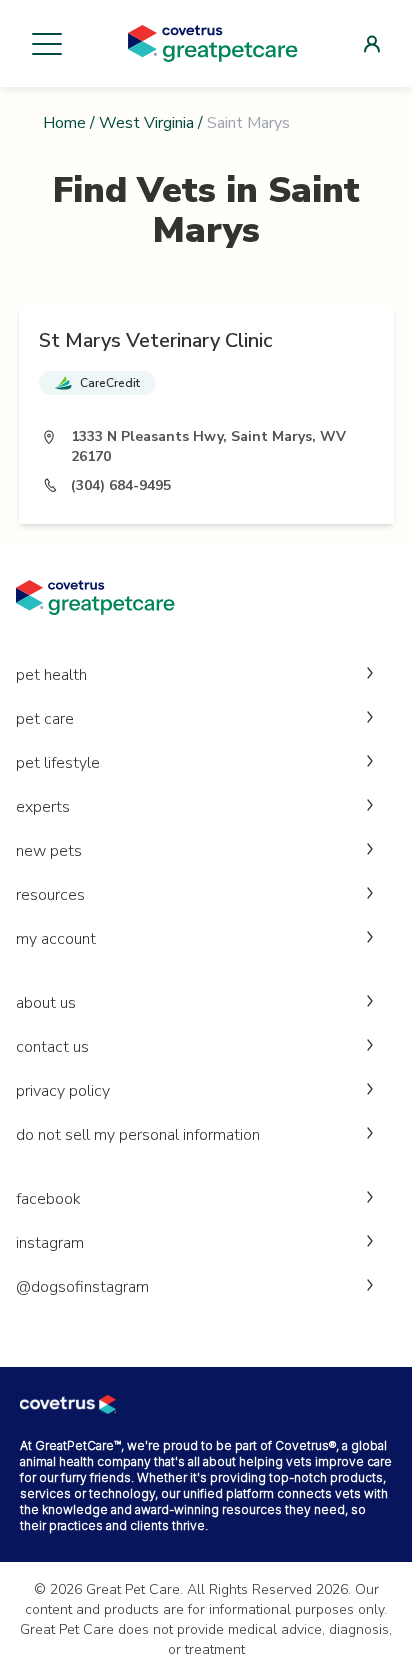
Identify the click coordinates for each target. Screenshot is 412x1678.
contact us (52, 1047)
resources (50, 895)
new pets (49, 851)
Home (64, 123)
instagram (50, 1243)
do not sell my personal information (138, 1135)
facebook (48, 1199)
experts (43, 807)
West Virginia (146, 123)
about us (46, 1003)
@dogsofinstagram (82, 1287)
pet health (51, 675)
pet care (45, 719)
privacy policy (63, 1091)
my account (56, 939)
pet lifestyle (58, 763)
